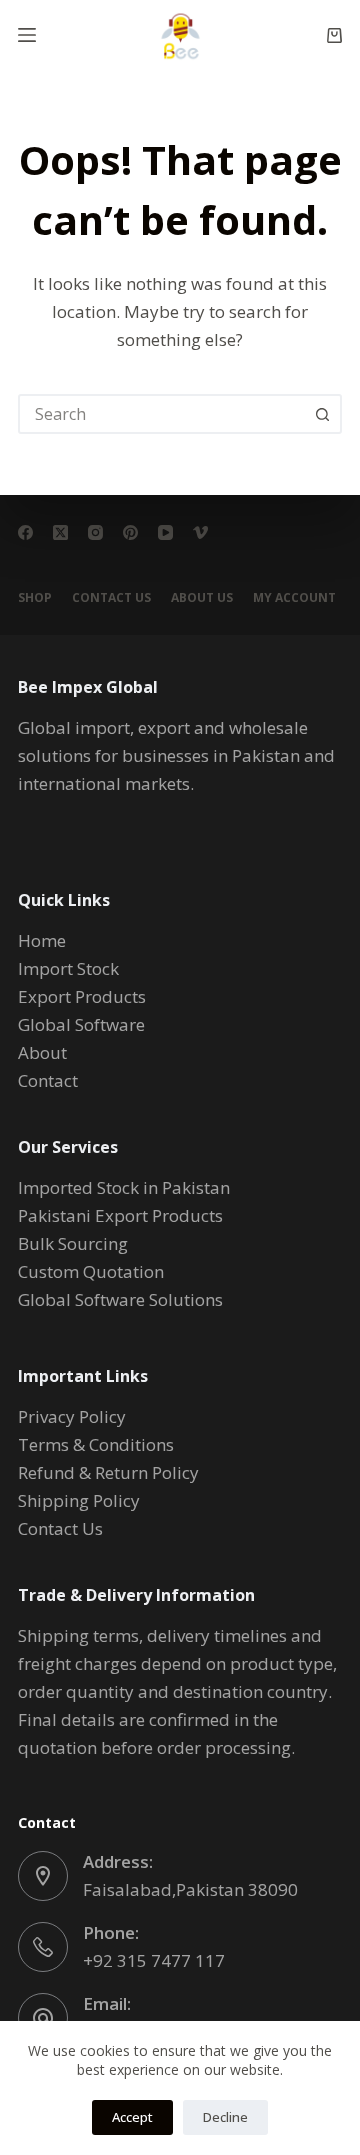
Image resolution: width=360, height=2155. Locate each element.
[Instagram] (95, 532)
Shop (35, 598)
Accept (132, 2117)
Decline (225, 2117)
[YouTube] (165, 532)
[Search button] (322, 414)
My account (294, 598)
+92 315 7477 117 (154, 1960)
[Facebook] (25, 532)
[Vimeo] (200, 532)
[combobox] (162, 414)
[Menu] (27, 35)
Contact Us (111, 598)
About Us (202, 598)
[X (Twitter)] (60, 532)
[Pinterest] (130, 532)
